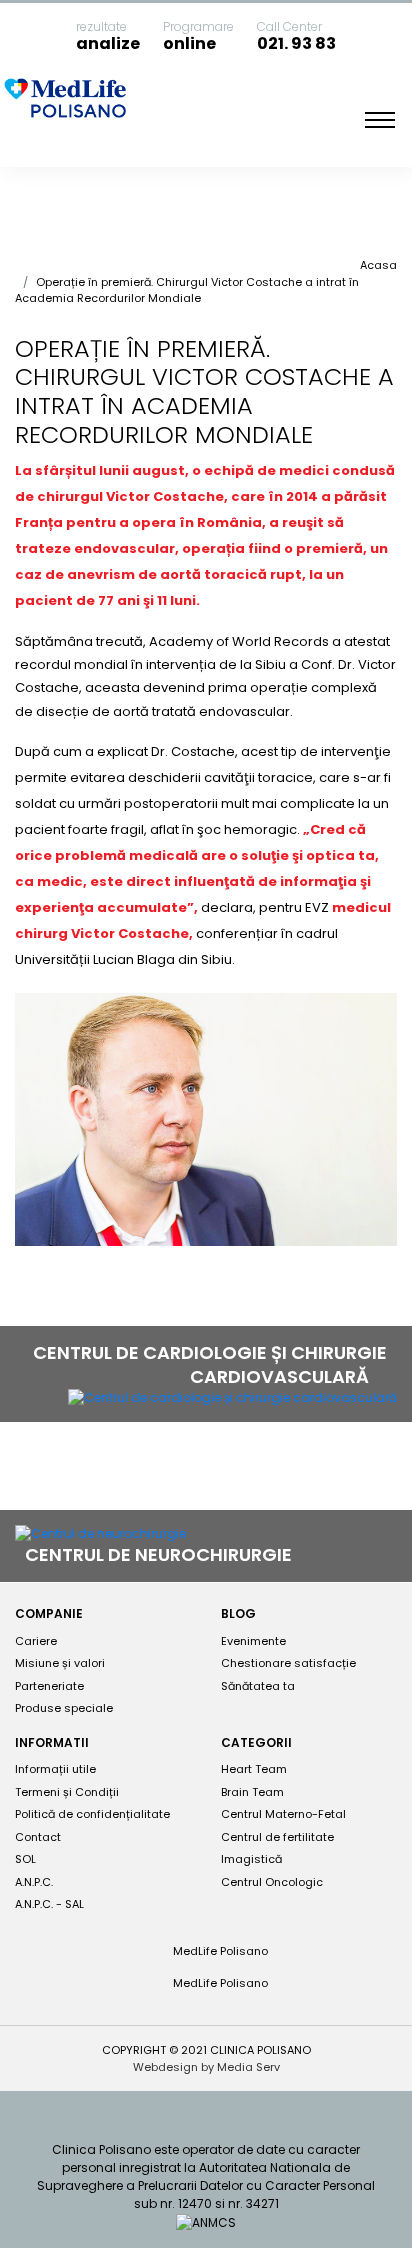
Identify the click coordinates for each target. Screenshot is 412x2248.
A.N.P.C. (34, 1882)
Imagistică (251, 1859)
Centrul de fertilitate (277, 1837)
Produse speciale (64, 1708)
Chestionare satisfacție (288, 1663)
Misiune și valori (60, 1663)
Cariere (36, 1641)
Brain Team (252, 1792)
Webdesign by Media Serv (206, 2067)
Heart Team (254, 1769)
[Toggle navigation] (380, 120)
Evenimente (253, 1641)
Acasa (378, 265)
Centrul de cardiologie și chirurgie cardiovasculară (210, 1364)
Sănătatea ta (258, 1686)
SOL (25, 1859)
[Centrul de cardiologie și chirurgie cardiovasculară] (232, 1397)
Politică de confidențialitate (92, 1814)
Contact (38, 1837)
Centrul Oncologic (272, 1882)
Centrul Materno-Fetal (283, 1814)
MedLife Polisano (219, 1951)
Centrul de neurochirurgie (160, 1554)
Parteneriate (49, 1686)
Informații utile (55, 1769)
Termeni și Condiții (67, 1792)
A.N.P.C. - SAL (49, 1904)
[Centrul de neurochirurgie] (100, 1533)
